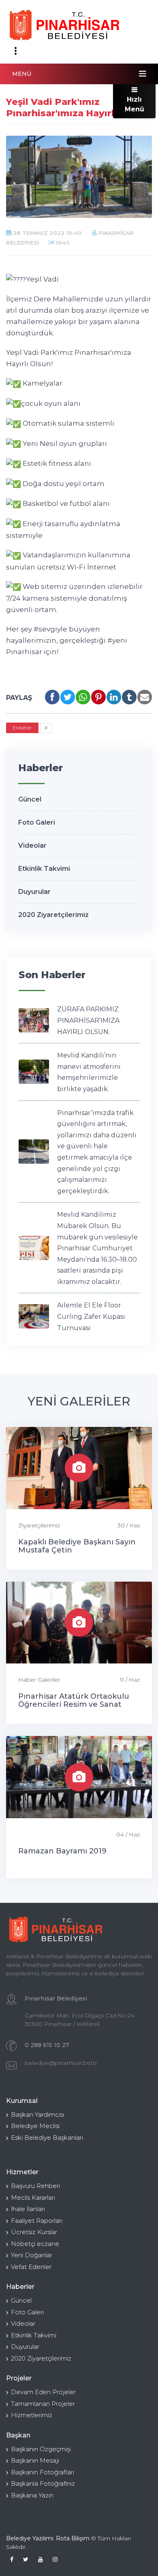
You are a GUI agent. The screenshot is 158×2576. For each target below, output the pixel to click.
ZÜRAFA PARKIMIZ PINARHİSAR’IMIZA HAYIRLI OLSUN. (88, 1020)
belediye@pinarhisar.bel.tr (61, 2063)
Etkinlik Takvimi (44, 869)
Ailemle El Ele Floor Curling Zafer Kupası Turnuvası (91, 1316)
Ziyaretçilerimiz (39, 1525)
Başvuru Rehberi (35, 2186)
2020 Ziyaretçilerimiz (53, 915)
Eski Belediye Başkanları (47, 2138)
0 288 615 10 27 (47, 2045)
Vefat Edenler (31, 2267)
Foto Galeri (37, 822)
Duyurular (34, 892)
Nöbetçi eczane (35, 2244)
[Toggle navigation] (15, 51)
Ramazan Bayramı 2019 (62, 1851)
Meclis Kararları (33, 2197)
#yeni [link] (117, 640)
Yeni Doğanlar (32, 2255)
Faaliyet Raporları (37, 2221)
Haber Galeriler (39, 1680)
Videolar (32, 846)
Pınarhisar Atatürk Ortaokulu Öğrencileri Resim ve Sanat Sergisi (74, 1704)
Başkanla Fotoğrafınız (43, 2483)
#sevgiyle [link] (50, 629)
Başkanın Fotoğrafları (43, 2472)
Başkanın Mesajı (35, 2460)
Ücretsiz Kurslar (34, 2232)
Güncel (30, 799)
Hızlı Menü (135, 104)
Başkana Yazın (32, 2495)
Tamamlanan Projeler (43, 2404)
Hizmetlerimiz (32, 2415)
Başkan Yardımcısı (37, 2114)
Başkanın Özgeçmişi (41, 2449)
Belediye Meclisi (35, 2126)
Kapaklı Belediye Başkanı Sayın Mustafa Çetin (77, 1546)
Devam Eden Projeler (43, 2392)
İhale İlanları (28, 2209)
